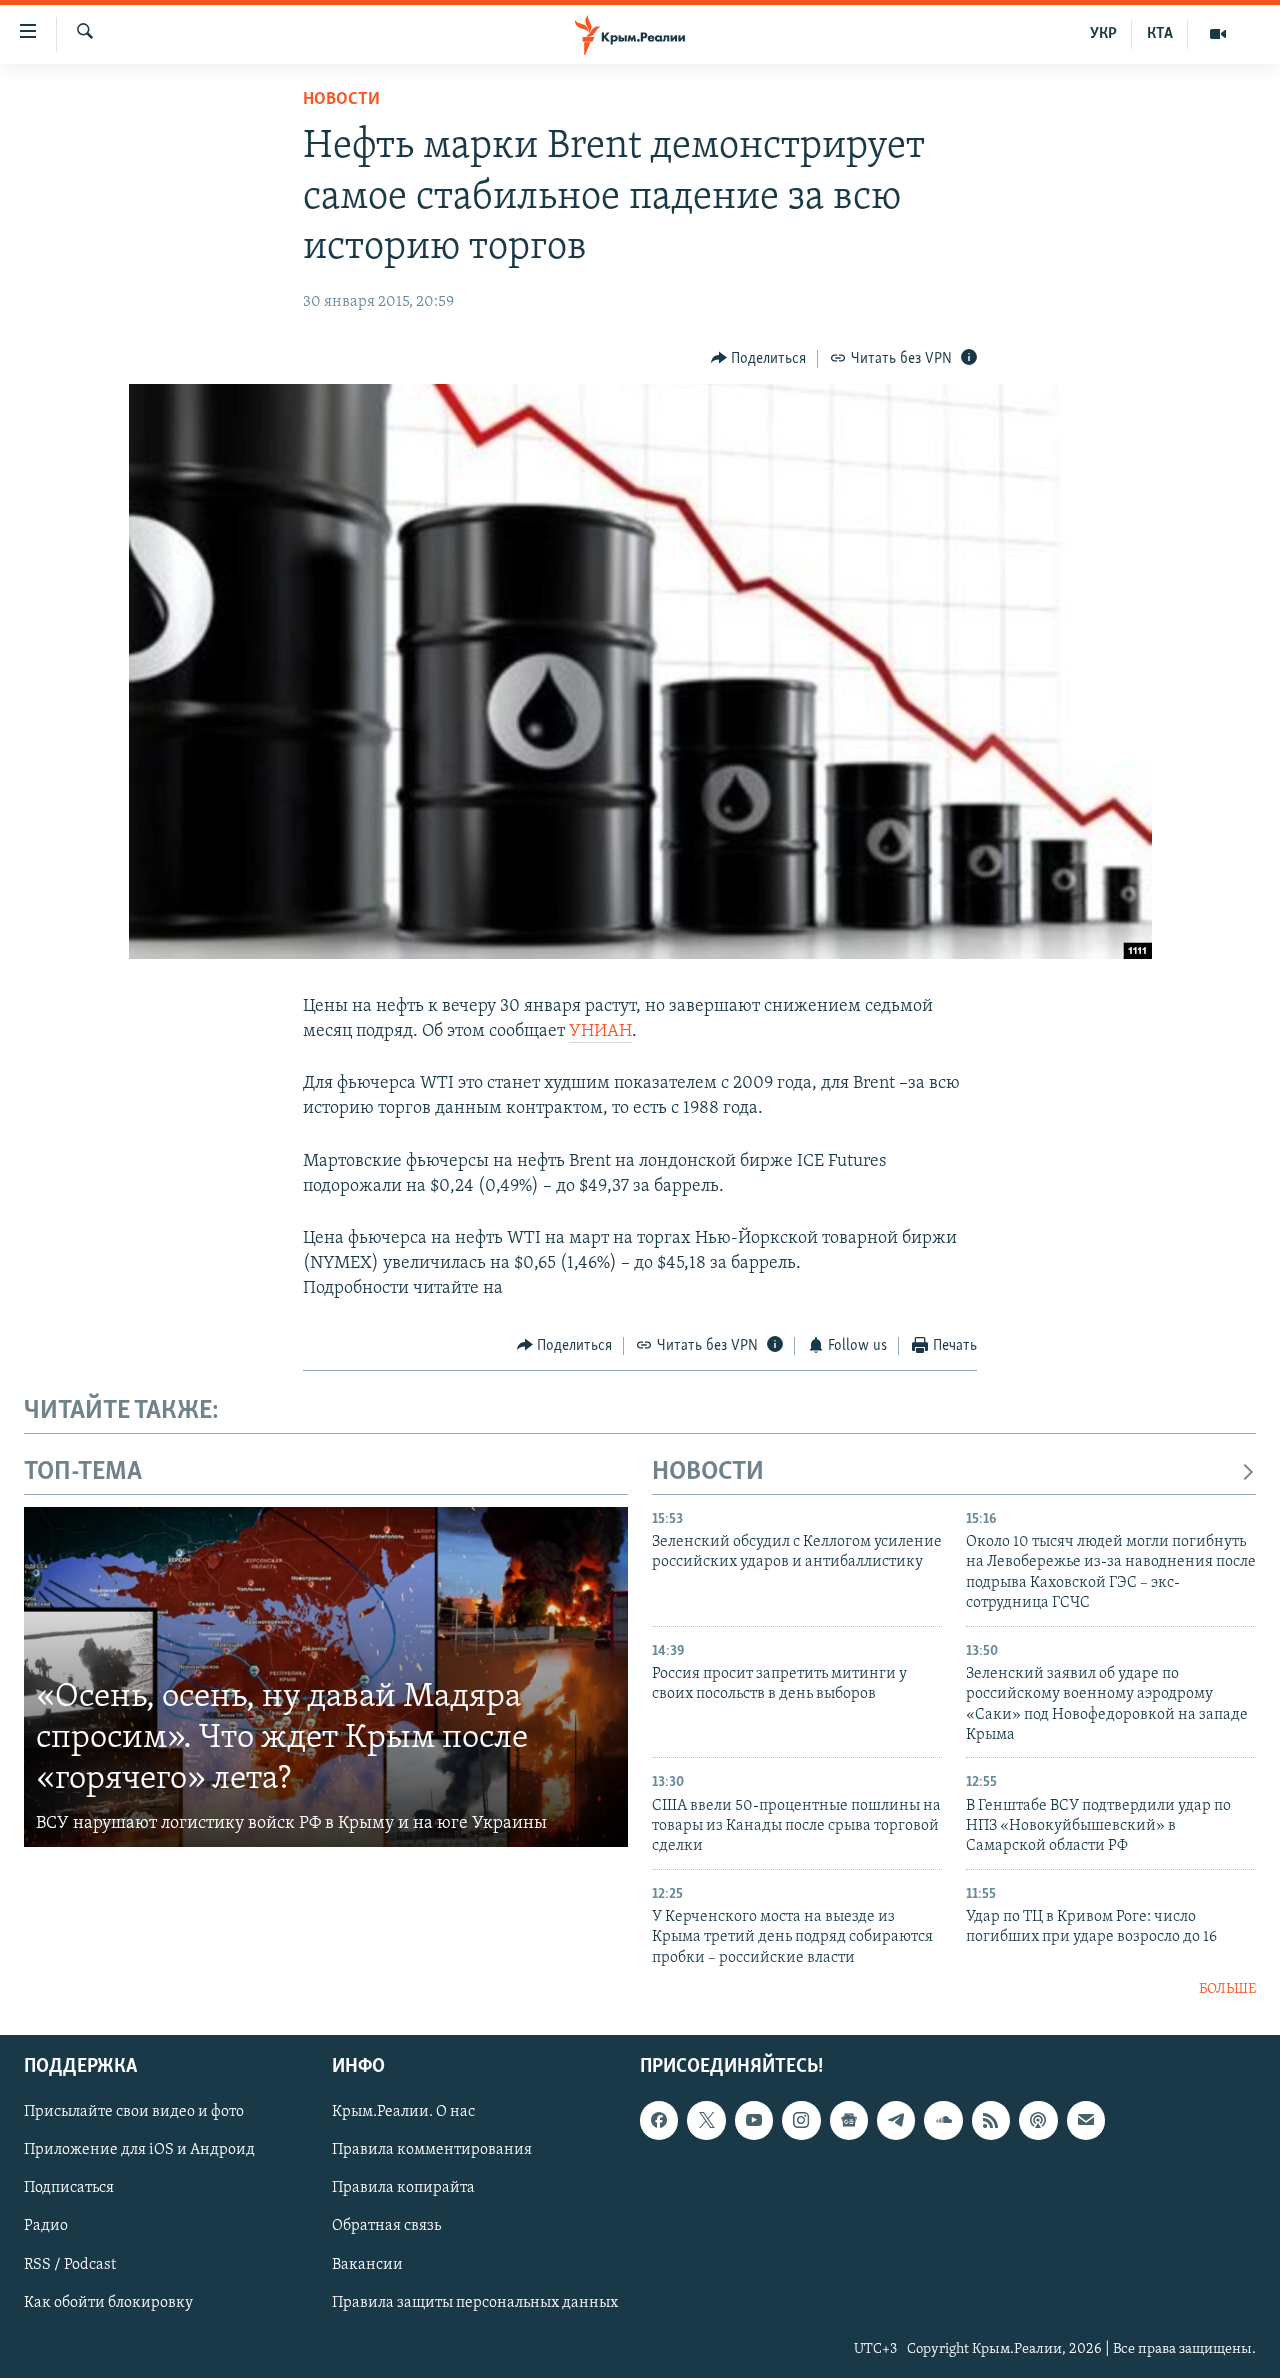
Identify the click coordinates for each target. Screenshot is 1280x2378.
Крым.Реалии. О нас (403, 2112)
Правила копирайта (403, 2188)
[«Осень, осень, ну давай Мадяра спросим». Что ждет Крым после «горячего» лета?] (326, 1677)
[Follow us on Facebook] (659, 2120)
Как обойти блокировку (108, 2302)
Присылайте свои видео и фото (134, 2112)
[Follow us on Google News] (849, 2120)
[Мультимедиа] (1218, 34)
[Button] (759, 359)
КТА (1160, 34)
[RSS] (991, 2120)
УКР (1103, 34)
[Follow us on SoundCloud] (943, 2120)
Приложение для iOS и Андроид (139, 2150)
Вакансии (367, 2264)
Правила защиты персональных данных (475, 2302)
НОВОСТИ (708, 1472)
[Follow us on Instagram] (801, 2120)
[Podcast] (1038, 2120)
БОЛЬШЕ (1227, 1989)
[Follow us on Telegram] (896, 2120)
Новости (341, 100)
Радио (46, 2226)
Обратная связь (386, 2226)
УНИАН (600, 1032)
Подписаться (69, 2188)
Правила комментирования (432, 2150)
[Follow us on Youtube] (754, 2120)
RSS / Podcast (70, 2264)
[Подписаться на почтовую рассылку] (1086, 2120)
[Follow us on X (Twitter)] (706, 2120)
